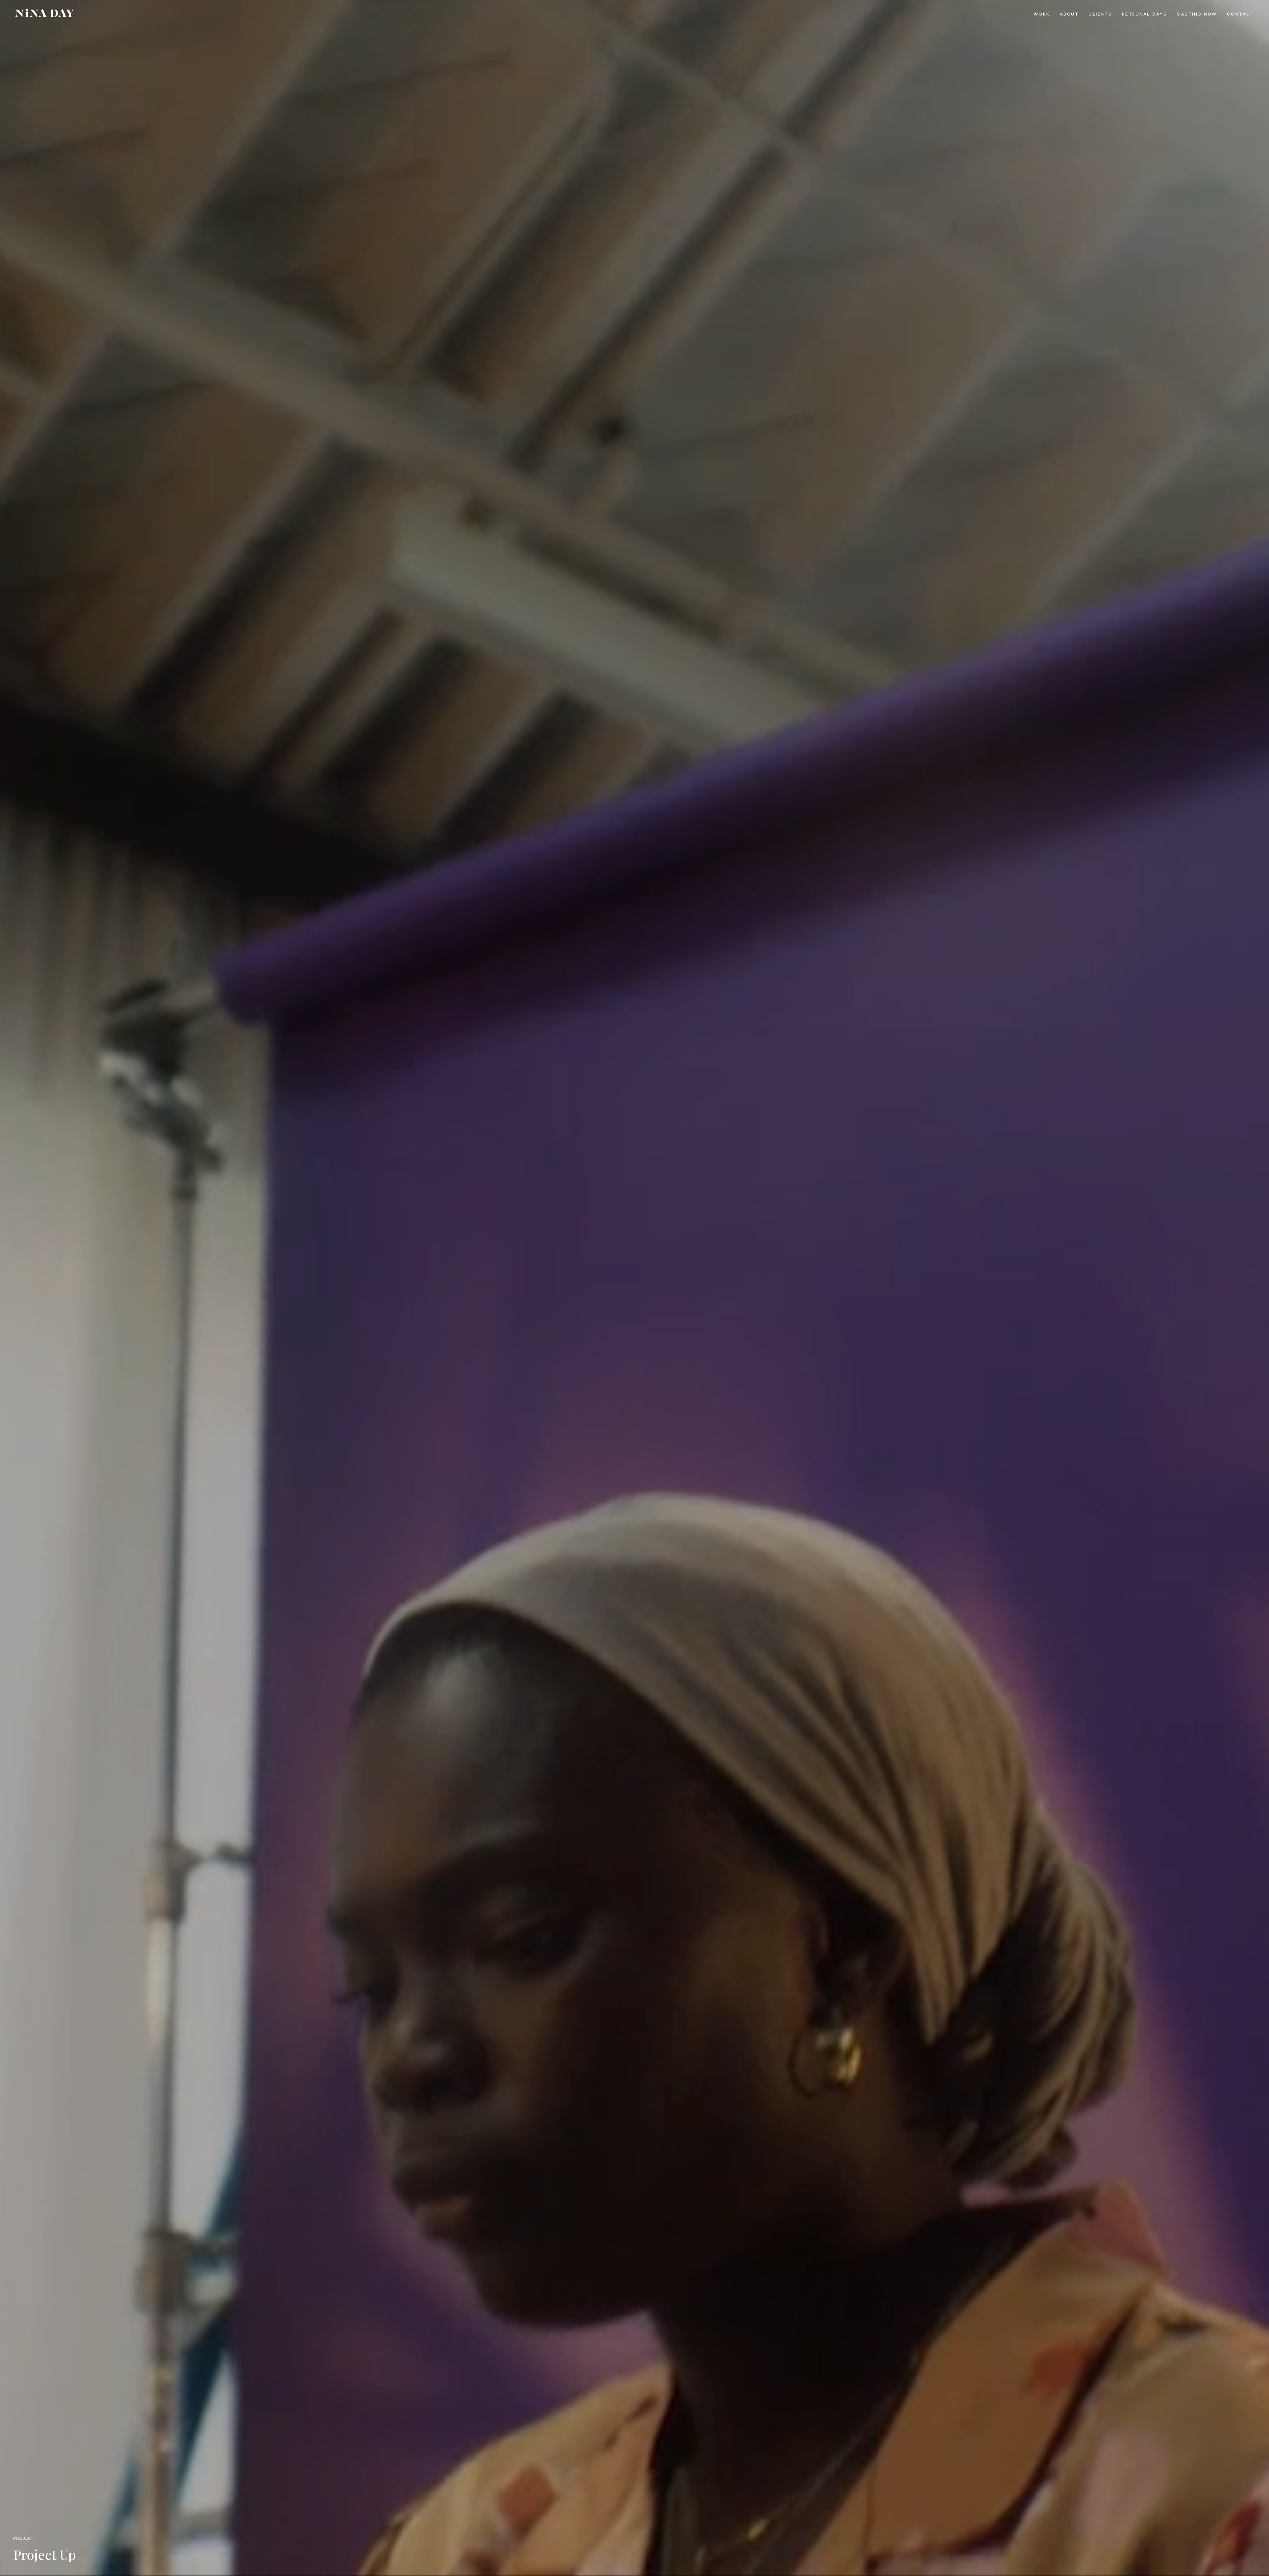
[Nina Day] (45, 13)
